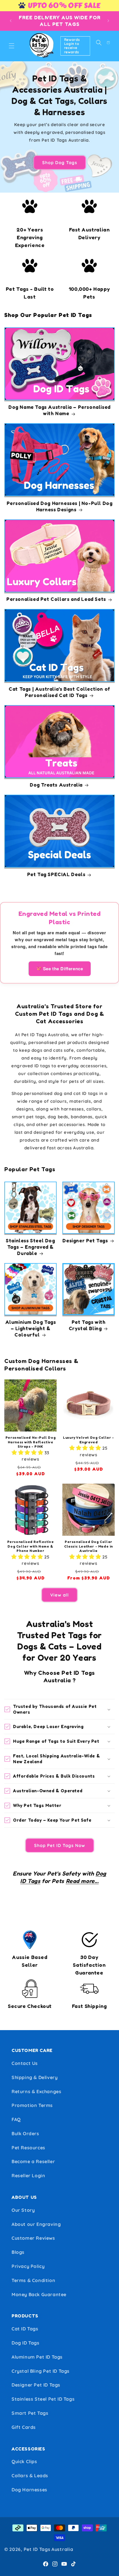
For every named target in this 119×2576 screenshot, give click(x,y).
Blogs (18, 2252)
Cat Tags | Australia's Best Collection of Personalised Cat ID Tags (59, 692)
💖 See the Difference (60, 969)
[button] (12, 46)
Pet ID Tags (37, 2549)
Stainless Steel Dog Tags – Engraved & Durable (30, 1247)
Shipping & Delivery (35, 2077)
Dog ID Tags (26, 2343)
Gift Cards (24, 2427)
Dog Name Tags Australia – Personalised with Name (59, 410)
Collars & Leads (30, 2476)
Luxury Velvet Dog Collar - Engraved (89, 1440)
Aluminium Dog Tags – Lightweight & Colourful (31, 1328)
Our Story (23, 2210)
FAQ (16, 2119)
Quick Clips (24, 2461)
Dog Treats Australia (56, 785)
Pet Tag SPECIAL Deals (56, 874)
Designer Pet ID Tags (36, 2385)
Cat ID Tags (25, 2329)
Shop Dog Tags (60, 162)
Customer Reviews (33, 2238)
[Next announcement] (108, 21)
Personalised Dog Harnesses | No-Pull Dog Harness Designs (60, 506)
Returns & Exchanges (36, 2091)
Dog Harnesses (29, 2490)
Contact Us (25, 2063)
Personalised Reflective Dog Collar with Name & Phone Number (31, 1546)
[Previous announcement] (11, 21)
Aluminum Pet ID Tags (37, 2357)
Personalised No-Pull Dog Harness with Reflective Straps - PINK (30, 1442)
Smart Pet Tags (30, 2413)
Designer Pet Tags (85, 1240)
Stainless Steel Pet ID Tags (43, 2399)
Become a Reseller (33, 2161)
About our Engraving (36, 2224)
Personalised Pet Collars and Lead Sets (56, 599)
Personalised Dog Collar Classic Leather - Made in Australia (89, 1546)
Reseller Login (28, 2176)
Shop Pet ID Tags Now (60, 1845)
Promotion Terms (32, 2105)
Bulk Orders (25, 2133)
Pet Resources (28, 2148)
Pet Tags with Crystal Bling (87, 1325)
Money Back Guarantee (39, 2294)
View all (59, 1595)
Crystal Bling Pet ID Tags (41, 2371)
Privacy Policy (28, 2266)
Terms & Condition (33, 2280)
